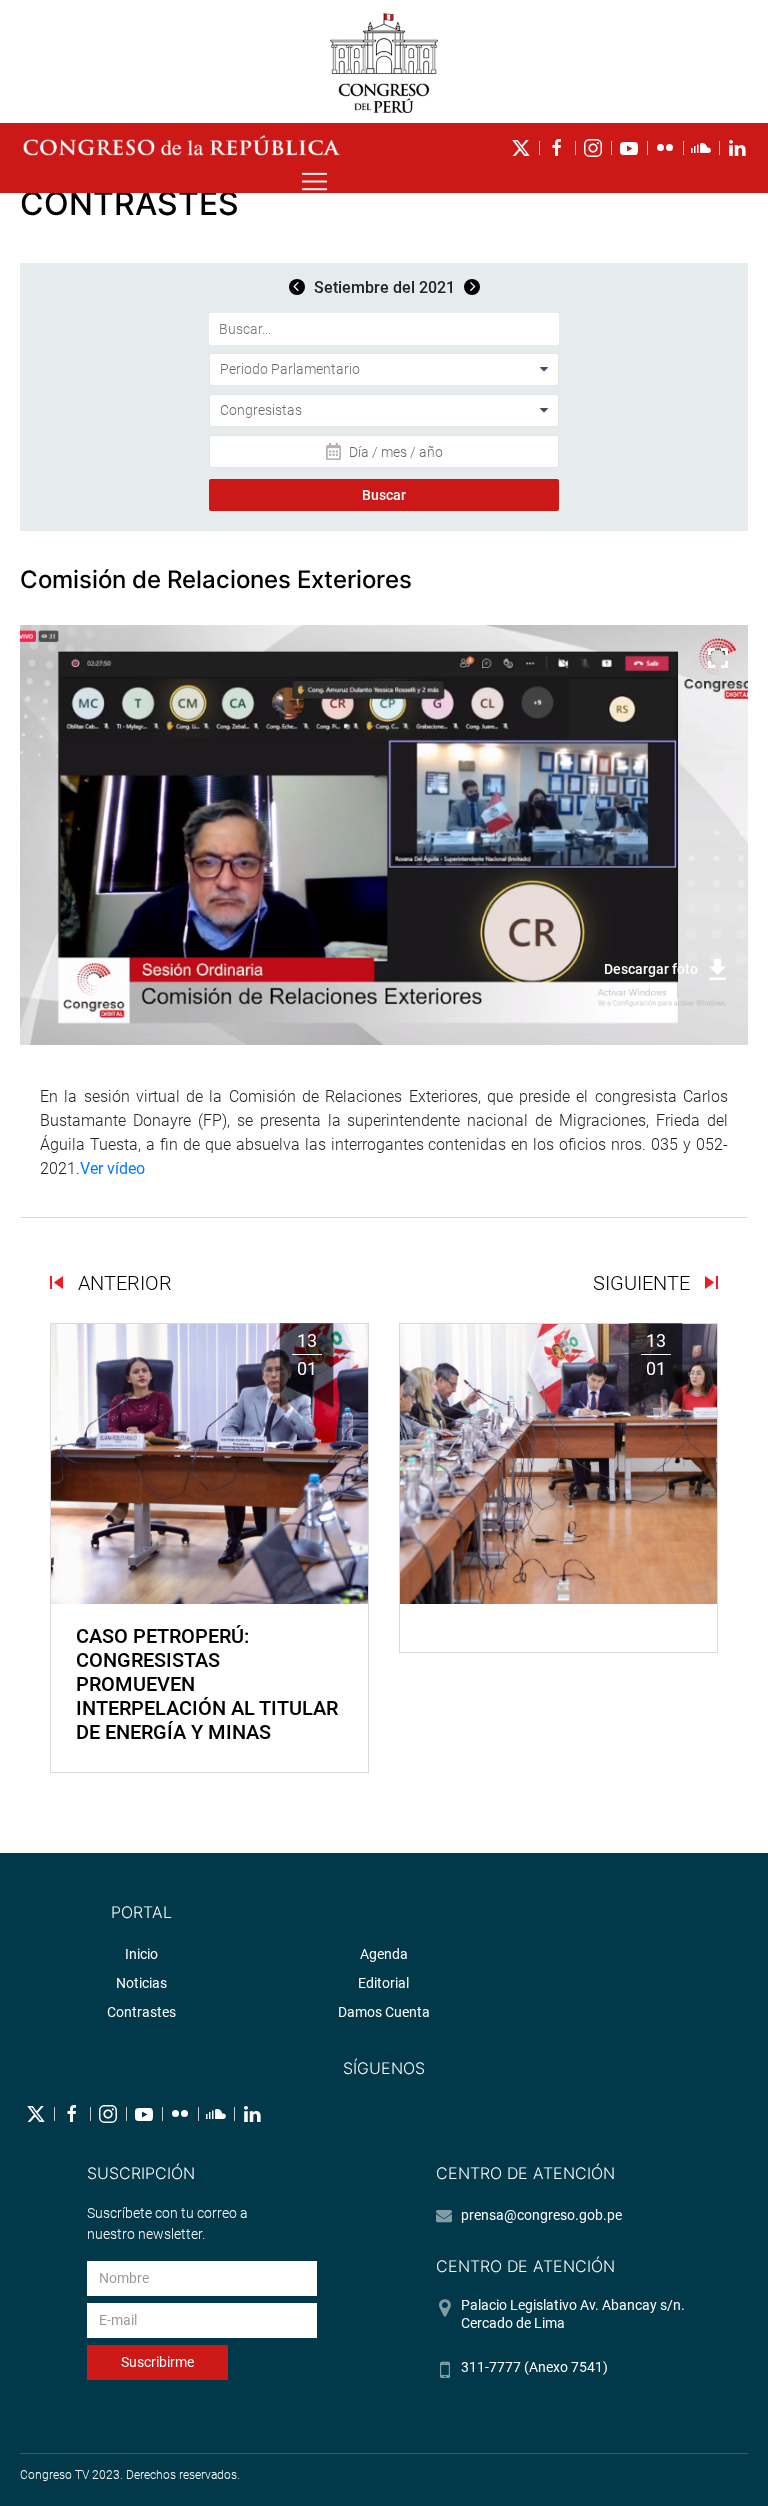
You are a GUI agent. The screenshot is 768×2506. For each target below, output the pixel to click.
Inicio (141, 1954)
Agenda (384, 1954)
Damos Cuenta (384, 2012)
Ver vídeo (112, 1168)
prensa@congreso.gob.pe (541, 2215)
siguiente (644, 1283)
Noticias (141, 1983)
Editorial (383, 1983)
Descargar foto (651, 969)
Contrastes (141, 2012)
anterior (122, 1283)
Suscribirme (157, 2362)
